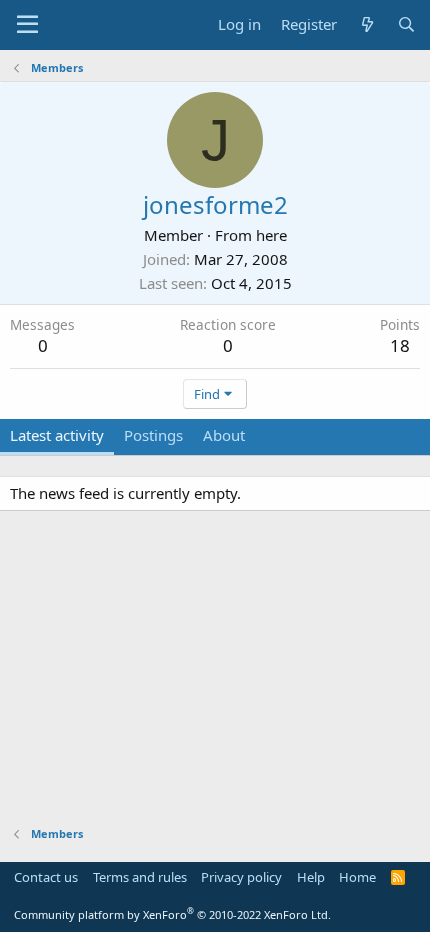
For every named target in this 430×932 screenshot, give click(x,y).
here (271, 235)
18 (400, 345)
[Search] (406, 24)
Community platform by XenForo (172, 914)
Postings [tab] (153, 435)
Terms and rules (140, 877)
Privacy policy (241, 877)
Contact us (46, 877)
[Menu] (27, 25)
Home (357, 877)
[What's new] (366, 24)
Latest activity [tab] (57, 435)
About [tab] (224, 435)
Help (311, 877)
